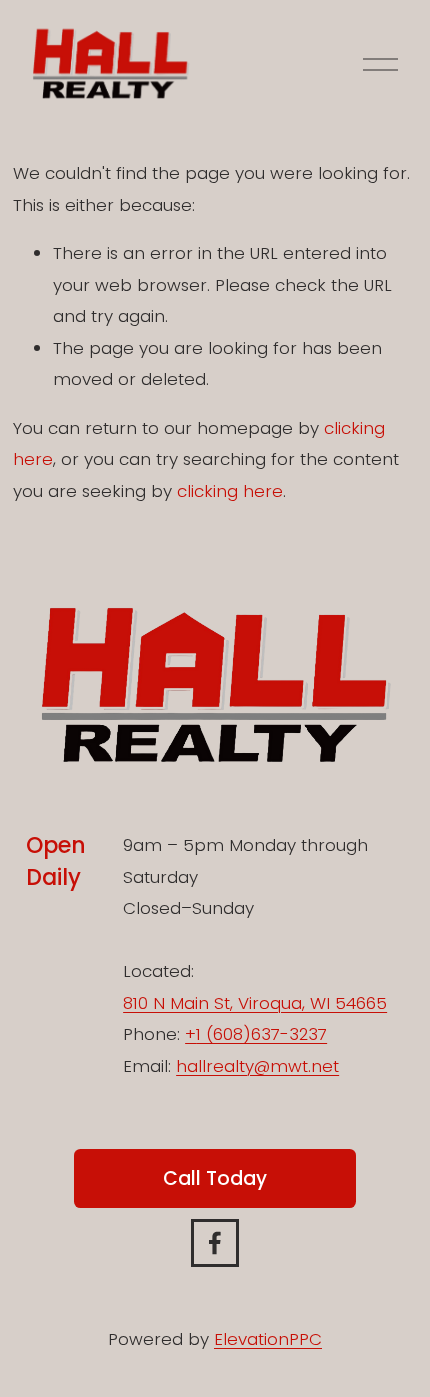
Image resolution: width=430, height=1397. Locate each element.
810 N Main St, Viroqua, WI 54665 (255, 1003)
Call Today (215, 1178)
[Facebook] (215, 1243)
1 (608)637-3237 (261, 1034)
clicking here (230, 491)
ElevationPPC (268, 1339)
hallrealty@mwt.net (257, 1066)
